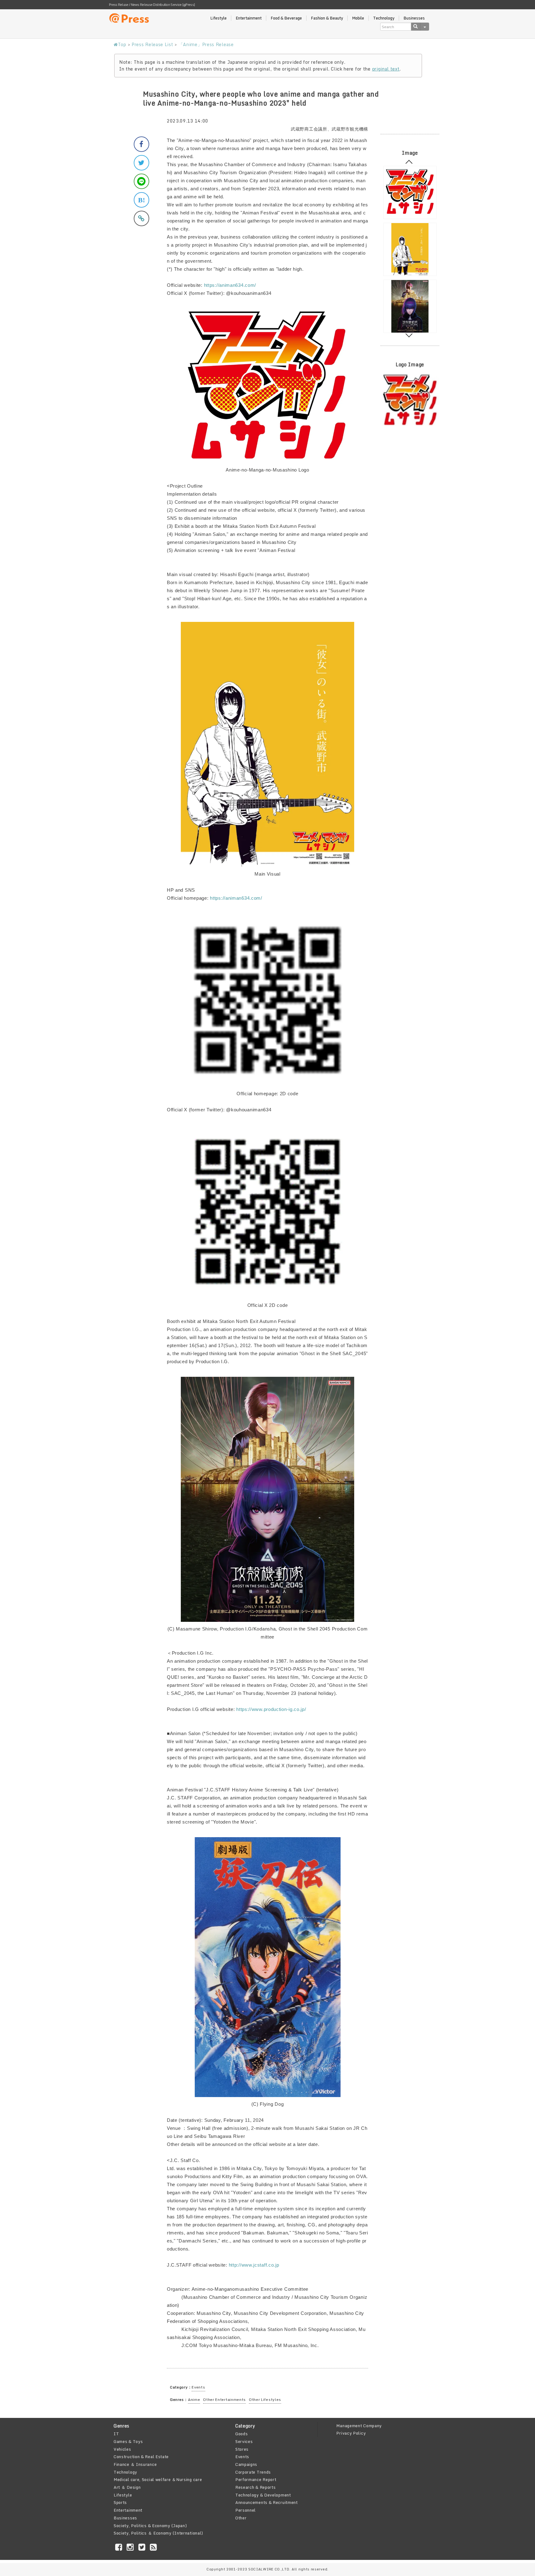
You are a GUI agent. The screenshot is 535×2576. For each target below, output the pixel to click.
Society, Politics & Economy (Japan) (150, 2526)
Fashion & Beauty (327, 18)
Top (122, 44)
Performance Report (256, 2479)
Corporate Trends (253, 2472)
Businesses (414, 18)
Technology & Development (263, 2495)
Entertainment (249, 18)
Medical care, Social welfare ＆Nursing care (158, 2479)
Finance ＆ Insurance (135, 2464)
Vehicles (122, 2449)
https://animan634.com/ (230, 285)
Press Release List (152, 44)
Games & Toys (128, 2441)
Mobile (358, 18)
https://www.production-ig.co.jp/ (271, 1709)
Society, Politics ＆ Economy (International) (158, 2533)
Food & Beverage (286, 18)
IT (116, 2434)
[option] (410, 192)
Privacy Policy (351, 2433)
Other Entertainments (224, 2399)
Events (198, 2387)
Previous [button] (409, 163)
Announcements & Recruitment (267, 2502)
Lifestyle (218, 18)
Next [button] (409, 334)
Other (241, 2518)
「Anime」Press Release (206, 44)
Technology (384, 18)
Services (244, 2441)
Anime (194, 2399)
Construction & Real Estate (141, 2457)
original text (386, 69)
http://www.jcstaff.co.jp (254, 2265)
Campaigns (246, 2464)
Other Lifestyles (265, 2399)
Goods (242, 2434)
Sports (120, 2502)
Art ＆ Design (127, 2487)
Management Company (359, 2426)
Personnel (246, 2510)
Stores (242, 2449)
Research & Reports (256, 2487)
